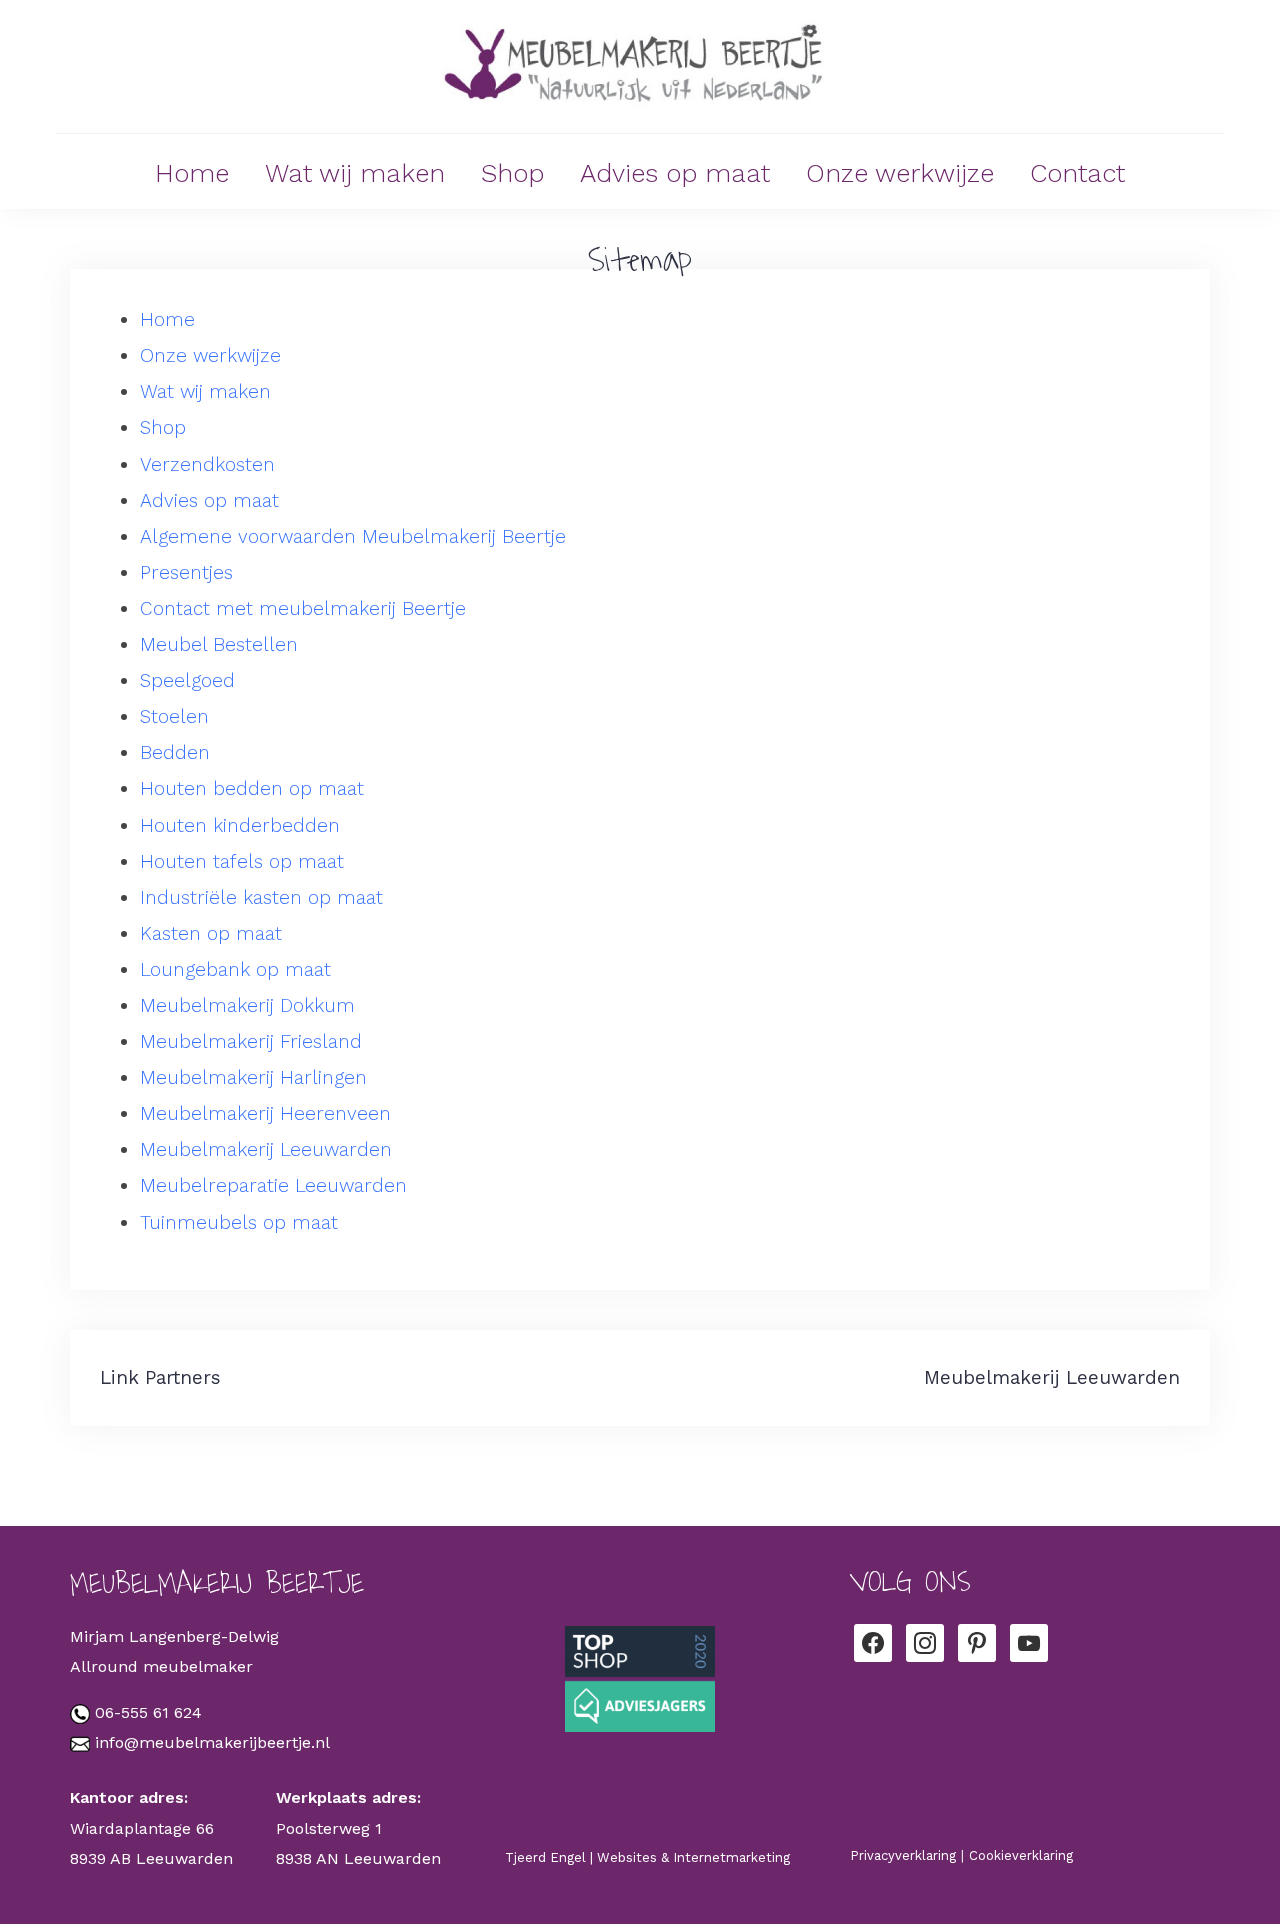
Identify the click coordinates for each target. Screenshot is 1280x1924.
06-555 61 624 (148, 1712)
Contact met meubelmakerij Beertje (303, 608)
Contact (1077, 173)
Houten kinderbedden (240, 825)
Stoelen (174, 716)
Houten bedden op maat (252, 788)
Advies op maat (675, 173)
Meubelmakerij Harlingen (253, 1077)
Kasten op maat (211, 933)
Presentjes (186, 572)
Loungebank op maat (235, 969)
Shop (512, 173)
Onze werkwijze (900, 173)
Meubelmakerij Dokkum (247, 1005)
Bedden (175, 752)
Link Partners (160, 1377)
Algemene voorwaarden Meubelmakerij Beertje (353, 536)
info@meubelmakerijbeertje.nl (212, 1742)
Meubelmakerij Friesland (251, 1041)
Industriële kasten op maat (261, 897)
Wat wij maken (355, 173)
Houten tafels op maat (242, 861)
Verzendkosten (207, 464)
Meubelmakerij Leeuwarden (266, 1149)
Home (192, 173)
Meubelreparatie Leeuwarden (273, 1185)
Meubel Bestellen (219, 644)
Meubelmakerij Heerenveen (265, 1113)
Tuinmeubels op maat (239, 1222)
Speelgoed (187, 680)
